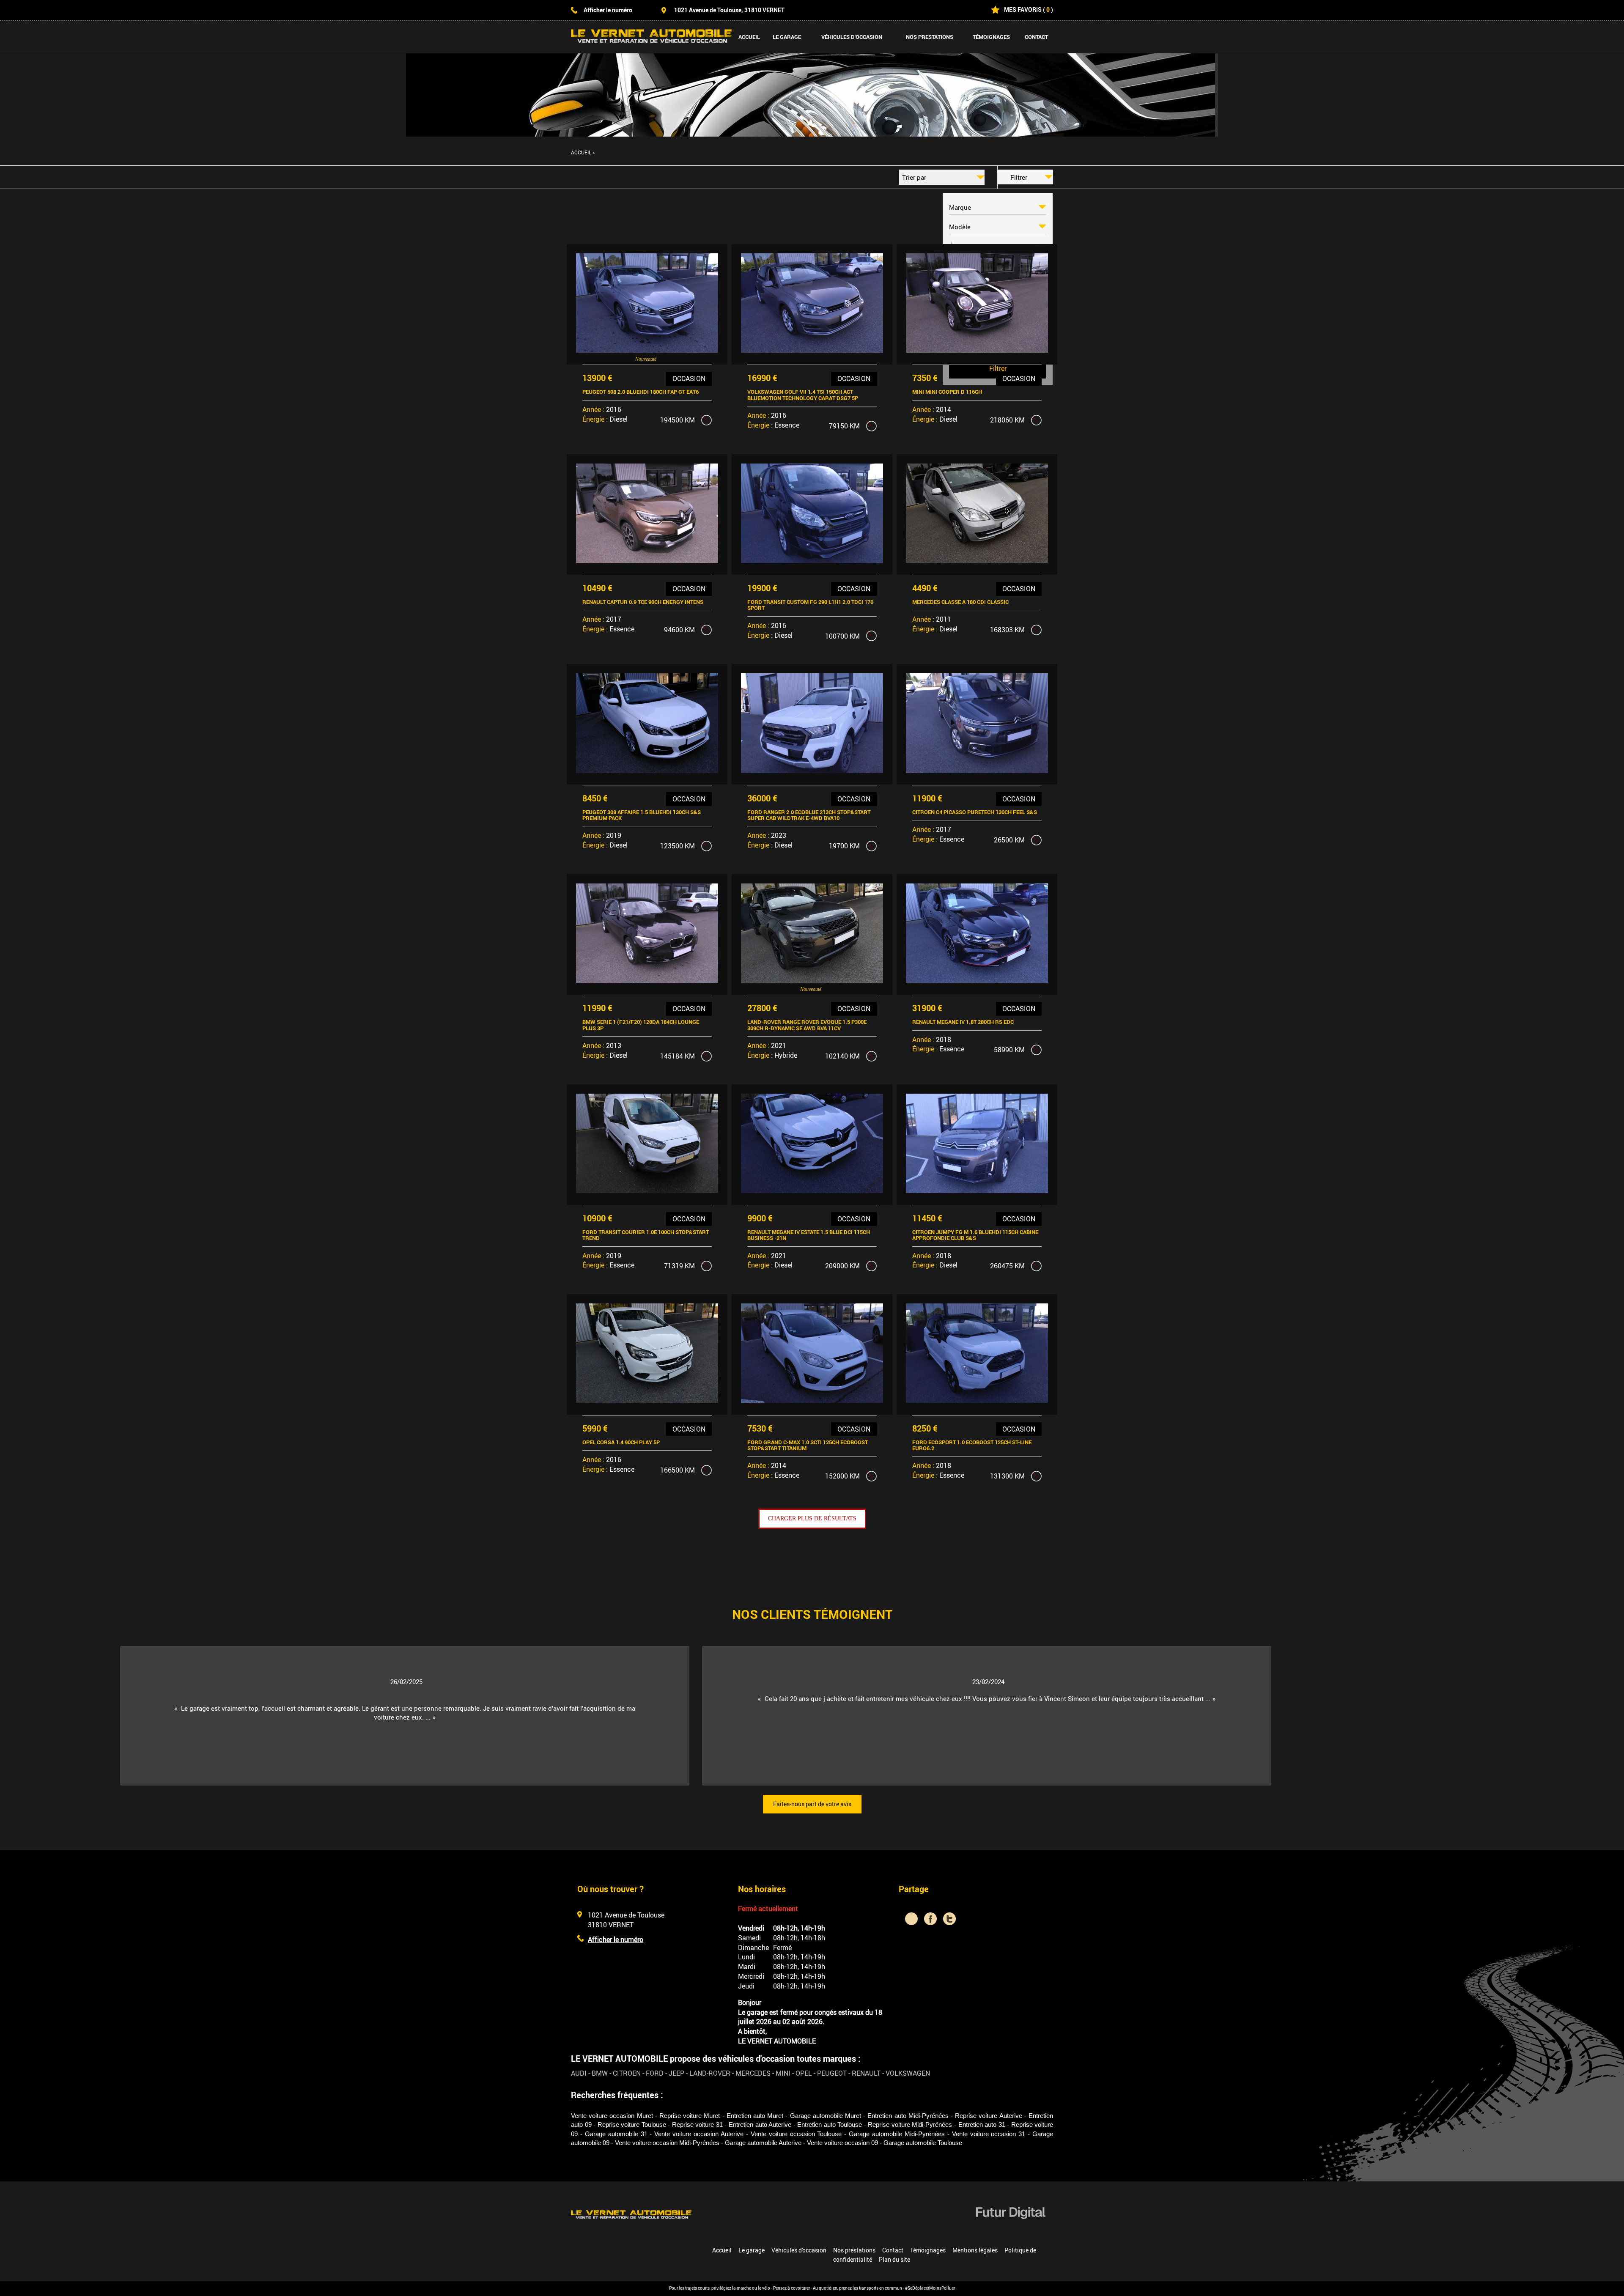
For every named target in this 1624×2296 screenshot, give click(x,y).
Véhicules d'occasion (852, 37)
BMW (600, 2073)
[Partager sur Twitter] (949, 1919)
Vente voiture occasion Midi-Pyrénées (667, 2143)
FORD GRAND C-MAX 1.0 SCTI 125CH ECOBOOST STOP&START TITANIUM (808, 1445)
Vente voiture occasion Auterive (699, 2134)
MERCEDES (753, 2073)
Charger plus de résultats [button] (812, 1518)
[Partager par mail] (968, 1919)
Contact (1036, 37)
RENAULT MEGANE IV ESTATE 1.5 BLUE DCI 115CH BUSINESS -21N (809, 1235)
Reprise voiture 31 (697, 2125)
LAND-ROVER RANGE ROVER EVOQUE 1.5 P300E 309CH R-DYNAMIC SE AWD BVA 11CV (807, 1025)
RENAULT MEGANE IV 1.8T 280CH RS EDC (963, 1022)
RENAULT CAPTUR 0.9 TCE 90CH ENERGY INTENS (643, 602)
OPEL (804, 2073)
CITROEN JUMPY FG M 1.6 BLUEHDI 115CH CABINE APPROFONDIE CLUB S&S (975, 1235)
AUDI (579, 2073)
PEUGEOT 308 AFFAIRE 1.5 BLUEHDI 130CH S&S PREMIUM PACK (642, 815)
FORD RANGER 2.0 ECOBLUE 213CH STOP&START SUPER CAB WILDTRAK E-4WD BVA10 (809, 815)
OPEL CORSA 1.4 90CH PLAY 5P (621, 1442)
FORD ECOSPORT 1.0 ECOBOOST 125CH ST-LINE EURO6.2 (972, 1445)
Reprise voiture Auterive (988, 2116)
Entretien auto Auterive (760, 2125)
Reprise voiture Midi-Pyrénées (910, 2125)
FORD (655, 2073)
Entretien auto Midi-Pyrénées (908, 2116)
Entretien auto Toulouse (830, 2125)
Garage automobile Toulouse (923, 2143)
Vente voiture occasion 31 (989, 2134)
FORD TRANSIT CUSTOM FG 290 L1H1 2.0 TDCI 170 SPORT (810, 605)
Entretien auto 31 (982, 2125)
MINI (783, 2073)
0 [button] (1048, 10)
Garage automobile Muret (826, 2116)
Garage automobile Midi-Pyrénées (897, 2134)
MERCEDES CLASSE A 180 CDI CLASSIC (960, 602)
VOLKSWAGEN (908, 2073)
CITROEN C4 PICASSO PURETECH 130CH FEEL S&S (975, 812)
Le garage (787, 37)
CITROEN (627, 2073)
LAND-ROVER (710, 2073)
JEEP (676, 2073)
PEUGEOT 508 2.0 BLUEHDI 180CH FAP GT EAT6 (641, 392)
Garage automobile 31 (616, 2134)
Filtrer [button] (1019, 177)
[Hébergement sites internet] (1011, 2228)
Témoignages (991, 37)
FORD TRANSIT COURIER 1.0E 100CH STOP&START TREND (646, 1235)
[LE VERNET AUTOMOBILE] (631, 2214)
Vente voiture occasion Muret (612, 2116)
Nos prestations (930, 37)
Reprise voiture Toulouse (632, 2125)
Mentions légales (975, 2250)
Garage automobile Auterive (763, 2143)
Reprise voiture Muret (690, 2116)
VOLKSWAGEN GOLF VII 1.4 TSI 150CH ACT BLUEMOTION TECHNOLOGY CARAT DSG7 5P (803, 395)
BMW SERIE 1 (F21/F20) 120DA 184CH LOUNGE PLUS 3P (641, 1025)
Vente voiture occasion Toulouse (796, 2134)
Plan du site (894, 2259)
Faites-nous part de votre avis (812, 1804)
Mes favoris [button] (1023, 10)
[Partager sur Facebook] (930, 1919)
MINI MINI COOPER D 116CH (947, 392)
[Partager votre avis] (911, 1919)
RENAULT (866, 2073)
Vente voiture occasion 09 (842, 2143)
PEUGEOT (832, 2073)
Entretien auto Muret (755, 2116)
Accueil (749, 37)
